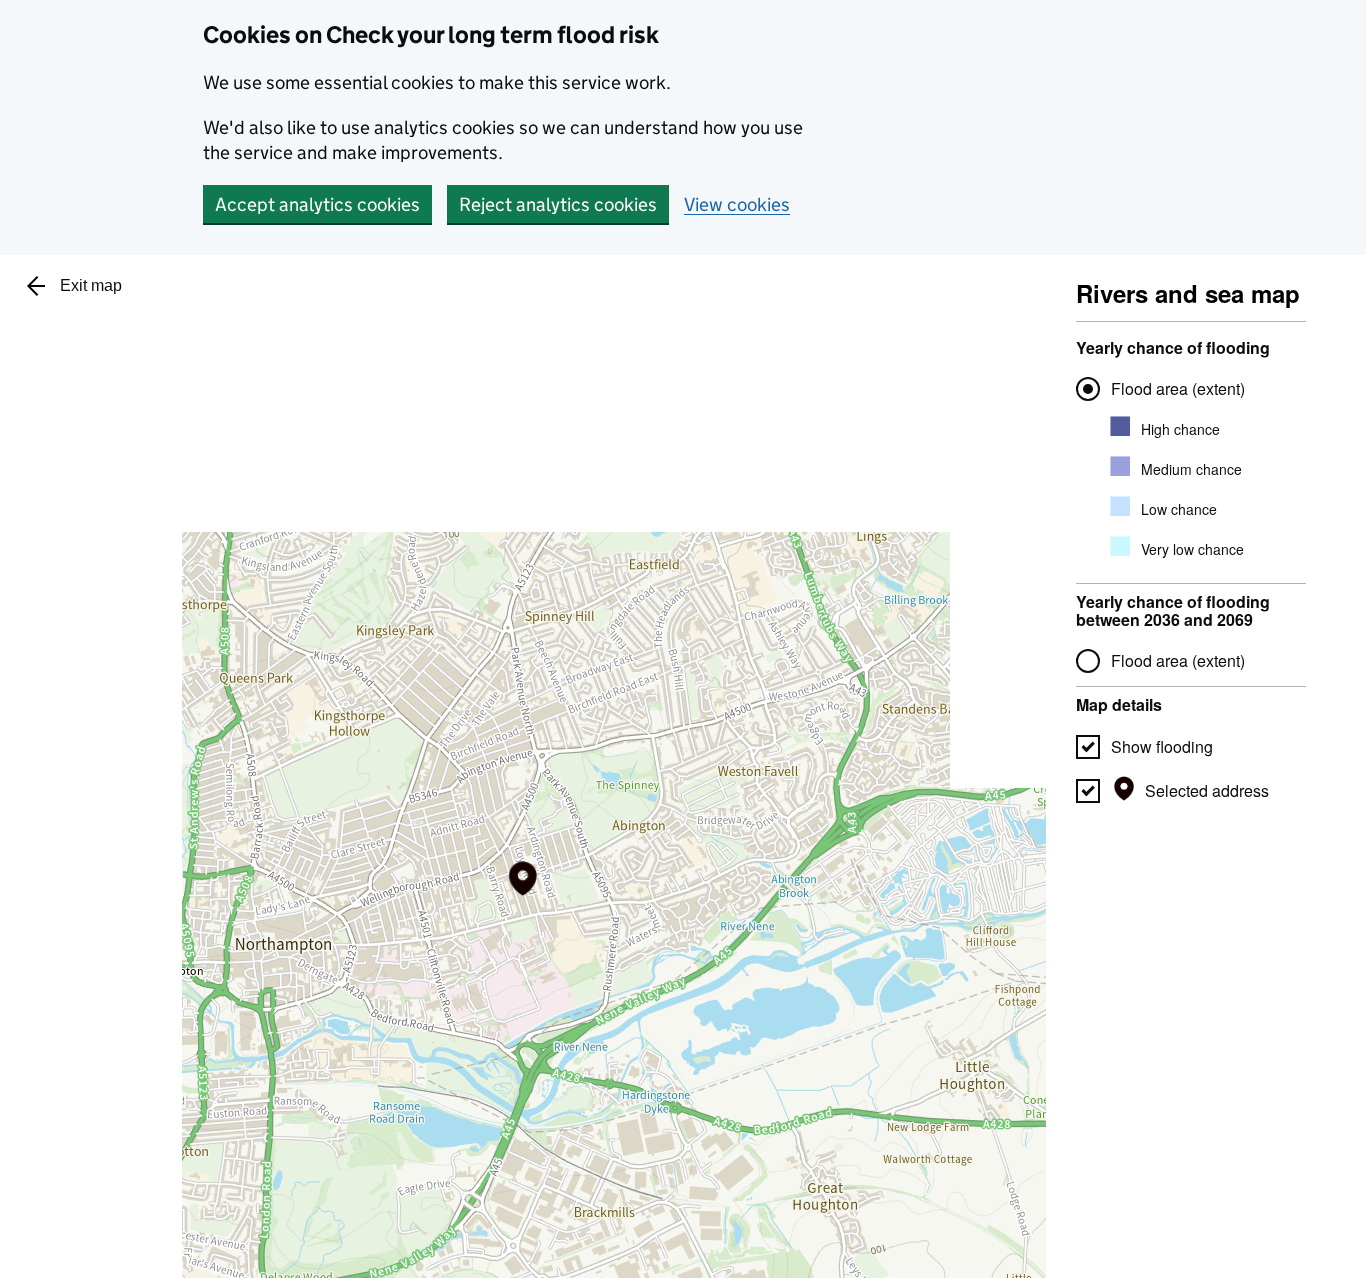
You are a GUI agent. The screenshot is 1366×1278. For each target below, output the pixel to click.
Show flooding (1162, 746)
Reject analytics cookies (558, 204)
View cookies (737, 204)
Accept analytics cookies (317, 204)
